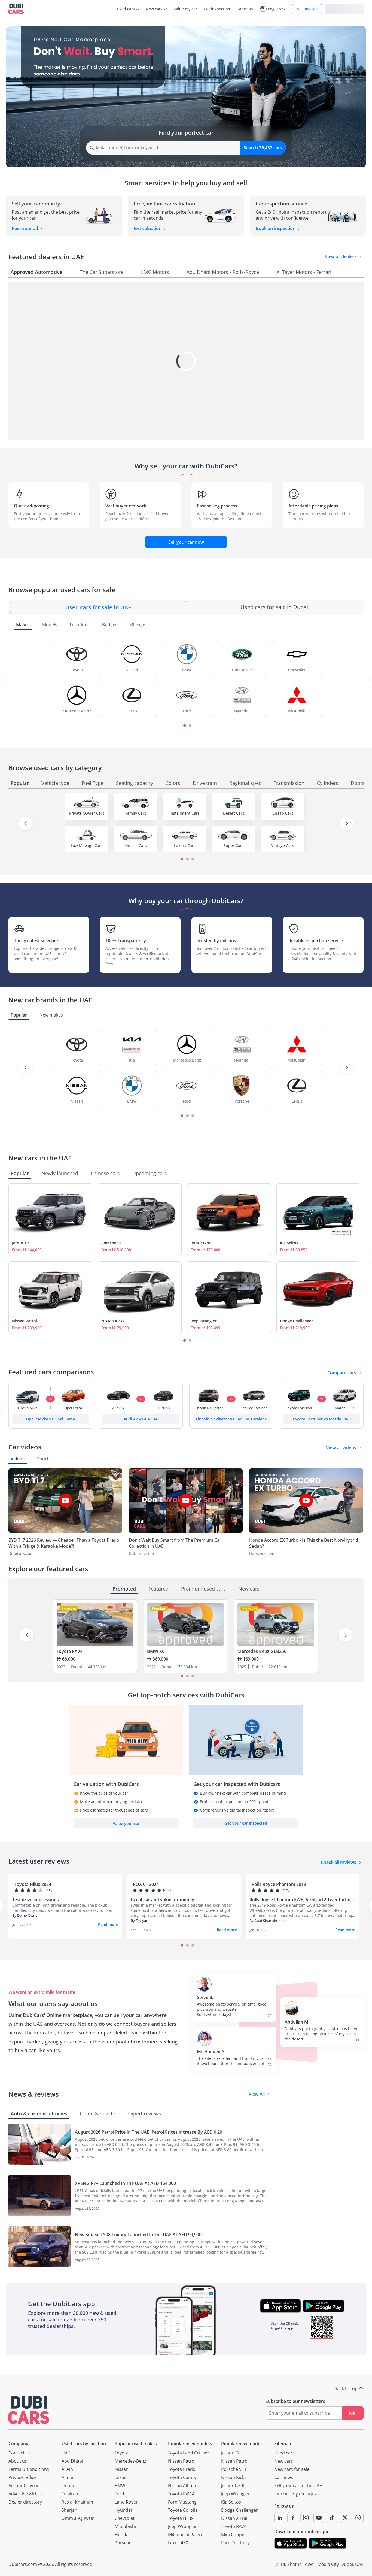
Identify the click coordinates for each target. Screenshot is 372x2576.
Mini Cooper (234, 2535)
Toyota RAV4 (70, 1651)
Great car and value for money (162, 1900)
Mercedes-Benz (130, 2461)
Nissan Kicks (113, 1321)
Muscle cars (136, 846)
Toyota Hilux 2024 (33, 1884)
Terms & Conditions (29, 2469)
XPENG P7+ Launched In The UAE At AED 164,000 (125, 2183)
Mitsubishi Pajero (186, 2535)
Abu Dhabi (72, 2461)
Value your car (126, 1823)
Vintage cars (283, 846)
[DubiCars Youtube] (319, 2518)
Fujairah (70, 2494)
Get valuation (148, 228)
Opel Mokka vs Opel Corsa (50, 1419)
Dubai (68, 2486)
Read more (108, 1925)
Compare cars (342, 1373)
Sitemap (283, 2444)
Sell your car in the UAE (298, 2486)
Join (353, 2413)
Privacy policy (22, 2477)
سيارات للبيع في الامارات (296, 2495)
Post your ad (25, 228)
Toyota (122, 2453)
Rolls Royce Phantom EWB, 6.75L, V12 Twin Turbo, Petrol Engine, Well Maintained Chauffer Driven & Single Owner (301, 1900)
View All (257, 2094)
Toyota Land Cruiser (189, 2453)
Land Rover (126, 2502)
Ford (119, 2494)
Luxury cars (185, 846)
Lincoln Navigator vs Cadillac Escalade (231, 1419)
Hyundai (123, 2510)
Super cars (234, 846)
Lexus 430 (178, 2543)
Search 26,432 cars (263, 148)
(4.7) (167, 1890)
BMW (120, 2486)
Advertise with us (26, 2494)
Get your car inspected (246, 1823)
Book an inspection (276, 228)
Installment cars (185, 813)
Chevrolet (125, 2518)
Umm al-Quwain (78, 2518)
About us (18, 2461)
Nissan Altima (182, 2486)
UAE (66, 2453)
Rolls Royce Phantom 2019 (279, 1884)
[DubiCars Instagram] (306, 2518)
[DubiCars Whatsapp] (358, 2518)
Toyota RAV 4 (181, 2494)
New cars (284, 2461)
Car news (284, 2477)
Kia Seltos (289, 1243)
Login (344, 9)
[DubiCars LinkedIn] (280, 2518)
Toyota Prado (182, 2469)
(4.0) (48, 1890)
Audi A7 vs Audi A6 (141, 1419)
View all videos (341, 1448)
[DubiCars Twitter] (345, 2518)
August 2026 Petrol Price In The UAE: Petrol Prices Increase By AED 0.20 (149, 2132)
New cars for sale (292, 2469)
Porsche (123, 2543)
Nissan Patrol (25, 1321)
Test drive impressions (36, 1900)
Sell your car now (186, 542)
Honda (122, 2535)
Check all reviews (339, 1862)
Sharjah (69, 2510)
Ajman (68, 2477)
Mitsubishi (125, 2526)
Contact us (19, 2453)
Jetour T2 (20, 1243)
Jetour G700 (202, 1243)
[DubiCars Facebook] (293, 2518)
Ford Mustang (182, 2502)
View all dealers (341, 256)
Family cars (136, 813)
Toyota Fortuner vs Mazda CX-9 (322, 1419)
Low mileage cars (87, 846)
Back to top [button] (346, 2388)
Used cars (284, 2453)
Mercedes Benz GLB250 (262, 1651)
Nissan (122, 2469)
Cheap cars (283, 813)
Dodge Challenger (296, 1321)
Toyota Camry (182, 2477)
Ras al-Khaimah (77, 2502)
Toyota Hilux (181, 2518)
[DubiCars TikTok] (332, 2518)
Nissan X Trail (235, 2518)
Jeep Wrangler (204, 1321)
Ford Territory (235, 2543)
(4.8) (285, 1890)
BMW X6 (156, 1651)
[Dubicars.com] (29, 2410)
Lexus (121, 2477)
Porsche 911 (113, 1243)
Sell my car (307, 9)
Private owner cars (87, 813)
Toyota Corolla (183, 2510)
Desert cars (234, 813)
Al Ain (67, 2469)
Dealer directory (25, 2502)
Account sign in (24, 2486)
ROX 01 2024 (146, 1884)
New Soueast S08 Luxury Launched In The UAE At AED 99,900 (138, 2235)
